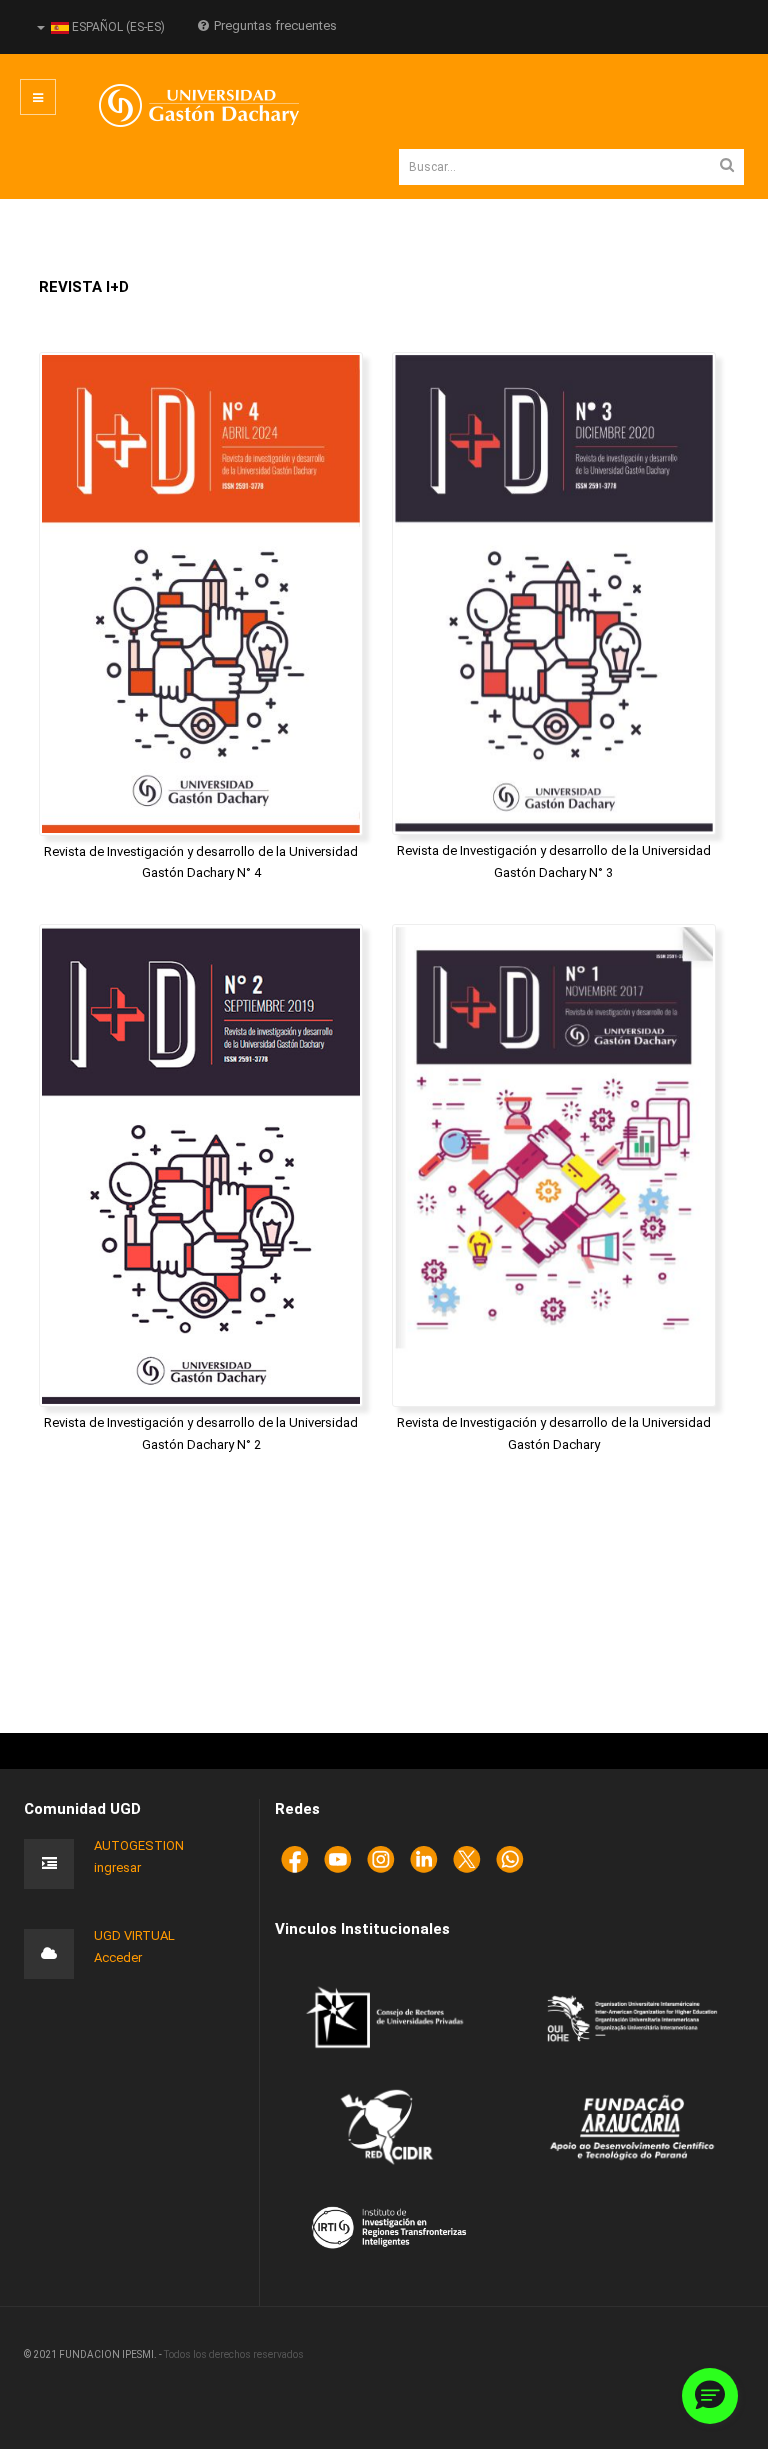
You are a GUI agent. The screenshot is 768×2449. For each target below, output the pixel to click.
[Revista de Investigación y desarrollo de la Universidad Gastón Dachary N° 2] (201, 1165)
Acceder (118, 1957)
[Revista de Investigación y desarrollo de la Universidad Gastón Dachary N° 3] (554, 593)
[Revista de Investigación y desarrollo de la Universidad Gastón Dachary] (554, 1165)
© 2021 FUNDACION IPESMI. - (94, 2354)
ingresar (117, 1867)
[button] (710, 2396)
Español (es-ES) (117, 27)
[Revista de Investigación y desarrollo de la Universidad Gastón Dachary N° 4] (201, 593)
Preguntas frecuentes (275, 25)
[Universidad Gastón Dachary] (184, 105)
